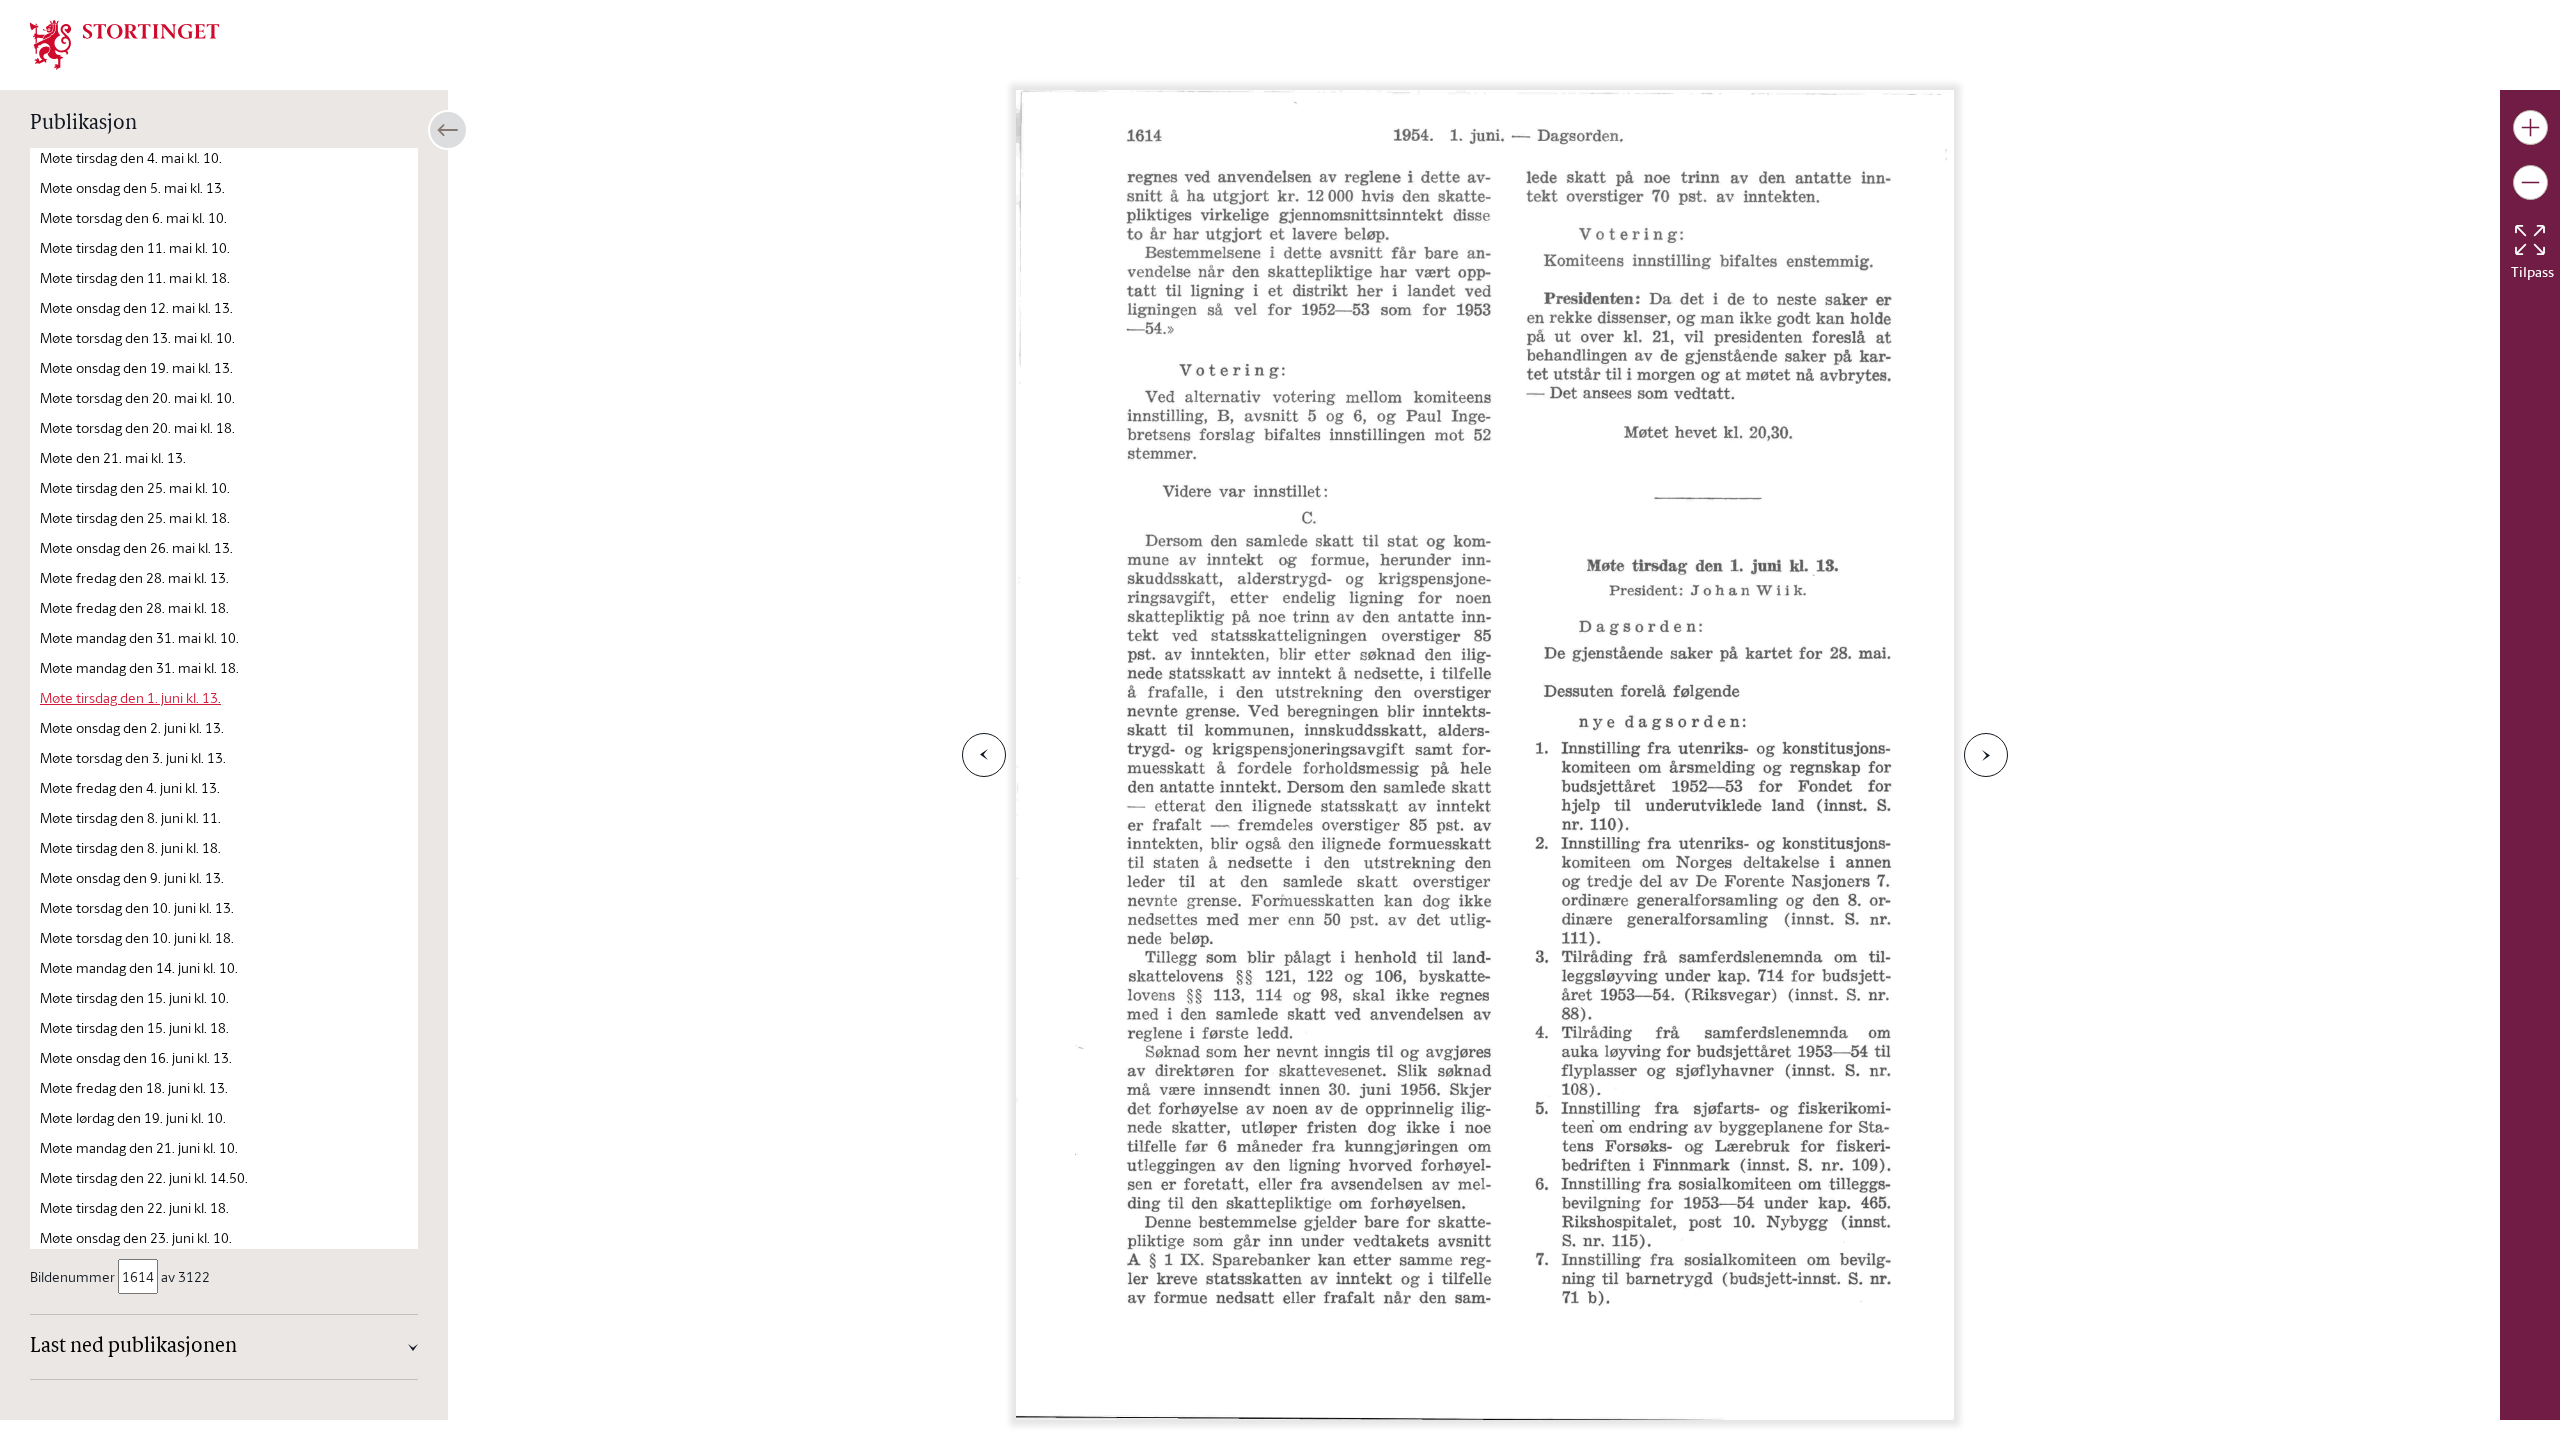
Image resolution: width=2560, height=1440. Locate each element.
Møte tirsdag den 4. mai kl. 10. (131, 157)
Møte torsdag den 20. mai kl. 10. (137, 397)
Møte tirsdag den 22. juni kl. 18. (134, 1207)
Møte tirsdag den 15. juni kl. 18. (134, 1027)
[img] (125, 43)
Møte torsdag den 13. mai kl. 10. (137, 337)
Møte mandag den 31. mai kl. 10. (139, 637)
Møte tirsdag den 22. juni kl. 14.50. (144, 1177)
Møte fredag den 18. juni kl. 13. (134, 1087)
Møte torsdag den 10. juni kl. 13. (137, 907)
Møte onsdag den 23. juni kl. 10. (136, 1237)
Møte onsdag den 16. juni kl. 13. (136, 1057)
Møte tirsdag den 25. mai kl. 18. (135, 517)
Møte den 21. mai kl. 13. (113, 457)
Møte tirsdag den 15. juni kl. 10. (134, 997)
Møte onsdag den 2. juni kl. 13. (132, 727)
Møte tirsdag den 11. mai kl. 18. (135, 277)
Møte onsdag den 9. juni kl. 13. (132, 877)
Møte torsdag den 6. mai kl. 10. (133, 217)
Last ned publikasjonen (133, 1347)
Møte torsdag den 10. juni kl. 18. (137, 937)
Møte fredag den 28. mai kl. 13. (134, 577)
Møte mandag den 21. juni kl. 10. (139, 1147)
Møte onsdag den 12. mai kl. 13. (136, 307)
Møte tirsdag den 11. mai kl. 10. (135, 247)
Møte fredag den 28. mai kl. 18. (134, 607)
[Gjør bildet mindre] (2530, 182)
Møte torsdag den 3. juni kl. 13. (133, 757)
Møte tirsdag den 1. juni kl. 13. (130, 697)
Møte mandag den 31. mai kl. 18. (139, 667)
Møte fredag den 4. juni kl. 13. (130, 787)
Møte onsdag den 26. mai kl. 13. (136, 547)
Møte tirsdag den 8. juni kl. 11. (130, 817)
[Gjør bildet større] (2530, 127)
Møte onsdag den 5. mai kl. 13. (132, 187)
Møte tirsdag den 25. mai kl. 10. (135, 487)
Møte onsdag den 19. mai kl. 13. (136, 367)
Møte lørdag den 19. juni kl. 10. (133, 1117)
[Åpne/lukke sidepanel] (448, 130)
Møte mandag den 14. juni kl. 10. (139, 967)
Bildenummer (72, 1276)
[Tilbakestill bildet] (2530, 240)
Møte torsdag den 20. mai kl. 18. (137, 427)
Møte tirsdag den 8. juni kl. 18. (130, 847)
